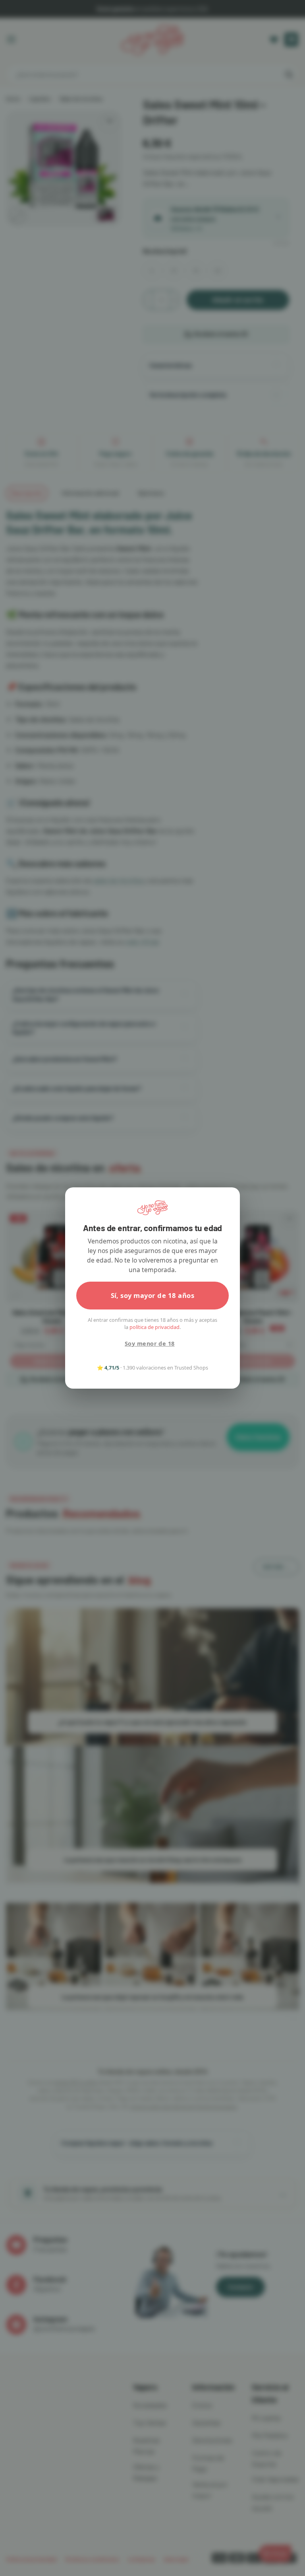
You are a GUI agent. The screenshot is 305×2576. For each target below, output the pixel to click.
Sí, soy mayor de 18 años (153, 1295)
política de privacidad (154, 1327)
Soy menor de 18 (150, 1343)
